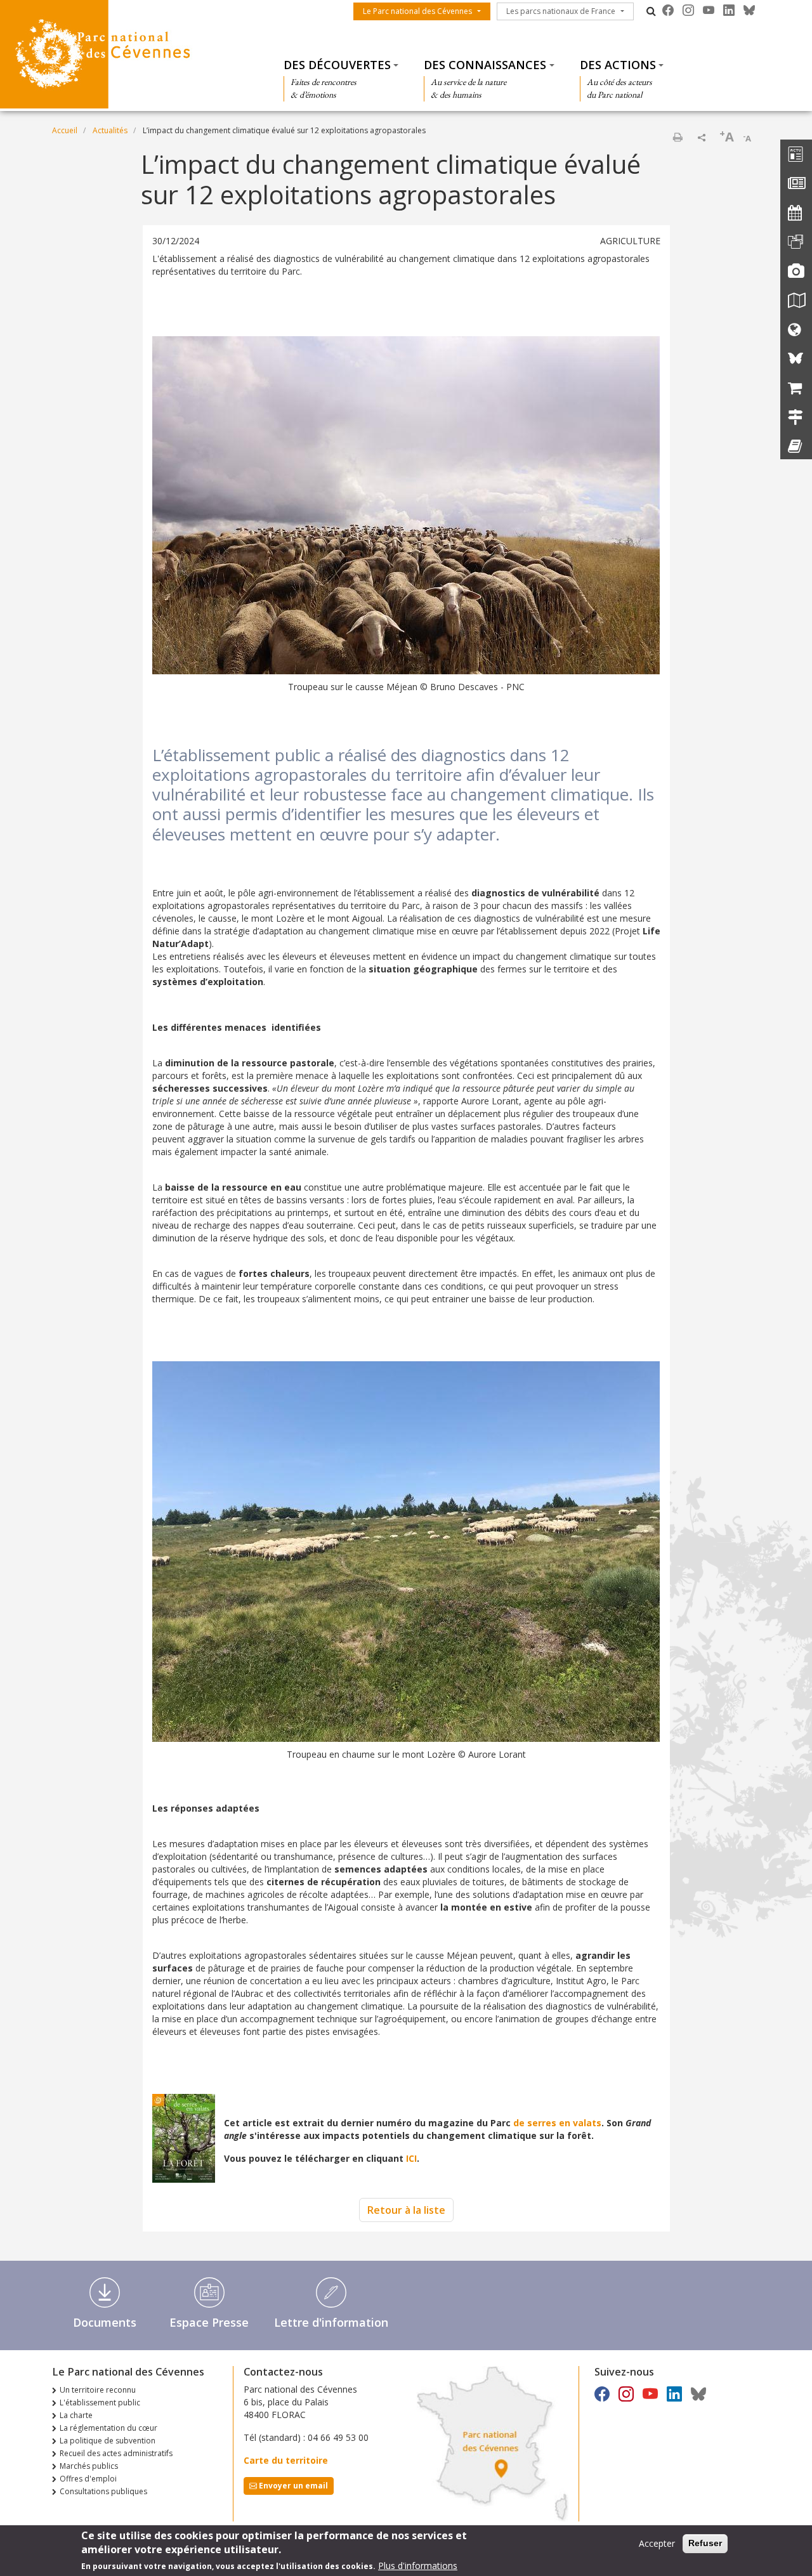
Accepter (657, 2543)
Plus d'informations (418, 2566)
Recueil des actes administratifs (116, 2453)
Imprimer (678, 137)
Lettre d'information (331, 2322)
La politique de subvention (108, 2441)
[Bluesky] (749, 10)
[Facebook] (668, 10)
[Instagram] (688, 10)
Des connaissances (485, 65)
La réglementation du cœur (108, 2428)
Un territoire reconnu (98, 2390)
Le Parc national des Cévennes (417, 11)
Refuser (705, 2543)
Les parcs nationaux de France (561, 11)
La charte (76, 2415)
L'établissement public (100, 2403)
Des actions (618, 65)
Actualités (110, 130)
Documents (105, 2322)
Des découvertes (337, 65)
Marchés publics (89, 2466)
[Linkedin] (729, 10)
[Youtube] (709, 10)
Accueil (65, 130)
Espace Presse (209, 2322)
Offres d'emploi (88, 2479)
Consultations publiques (103, 2491)
